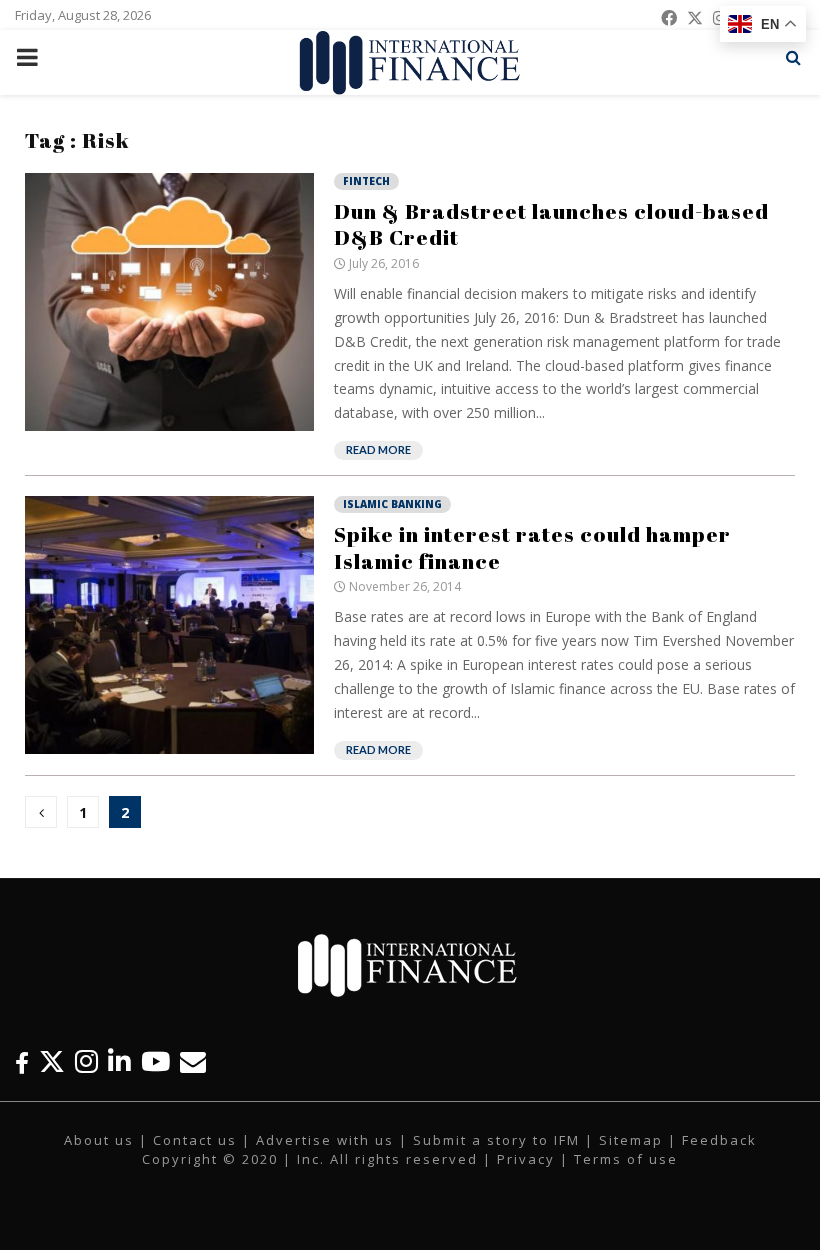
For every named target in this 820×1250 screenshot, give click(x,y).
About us (99, 1140)
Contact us (195, 1140)
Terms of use (626, 1159)
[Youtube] (155, 1061)
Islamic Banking (392, 504)
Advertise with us (325, 1140)
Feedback (719, 1140)
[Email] (193, 1061)
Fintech (366, 181)
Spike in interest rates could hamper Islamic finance (532, 547)
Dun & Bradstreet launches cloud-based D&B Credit (551, 224)
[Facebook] (22, 1061)
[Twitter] (52, 1061)
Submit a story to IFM (496, 1140)
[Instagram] (86, 1061)
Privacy (526, 1159)
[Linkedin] (119, 1061)
